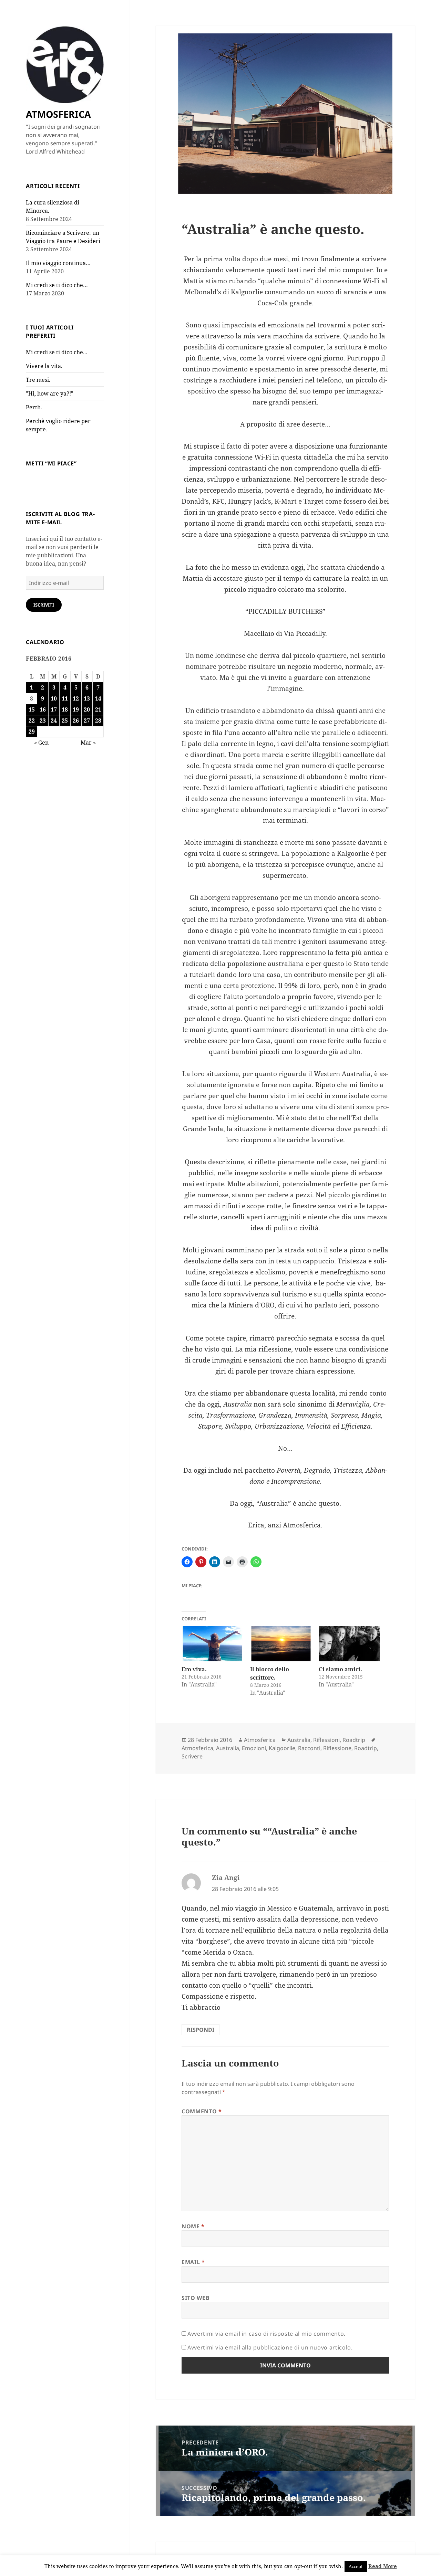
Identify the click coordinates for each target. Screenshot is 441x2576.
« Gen (41, 743)
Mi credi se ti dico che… (57, 285)
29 (32, 732)
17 (54, 709)
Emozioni (254, 1748)
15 (32, 709)
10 (54, 698)
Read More (383, 2566)
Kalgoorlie (282, 1748)
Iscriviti (44, 605)
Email (193, 2262)
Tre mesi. (38, 380)
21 (98, 709)
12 (76, 698)
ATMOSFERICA (58, 114)
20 (87, 709)
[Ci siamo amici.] (350, 1644)
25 (65, 721)
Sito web (196, 2298)
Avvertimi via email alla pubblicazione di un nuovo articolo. (270, 2347)
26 (76, 721)
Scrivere (192, 1756)
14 (98, 698)
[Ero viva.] (212, 1644)
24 (54, 721)
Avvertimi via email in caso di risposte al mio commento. (266, 2334)
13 (87, 698)
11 (65, 698)
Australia (299, 1740)
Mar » (88, 743)
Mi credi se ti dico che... (57, 352)
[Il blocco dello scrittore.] (281, 1644)
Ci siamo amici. (340, 1669)
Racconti (309, 1748)
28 (98, 721)
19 (76, 709)
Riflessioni (326, 1740)
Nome (193, 2226)
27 (87, 721)
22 (32, 721)
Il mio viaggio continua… (58, 263)
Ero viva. (194, 1669)
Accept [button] (356, 2566)
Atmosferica (260, 1740)
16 (43, 709)
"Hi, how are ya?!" (50, 393)
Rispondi (201, 2030)
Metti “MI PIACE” (51, 463)
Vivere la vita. (44, 366)
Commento (202, 2111)
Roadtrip (354, 1740)
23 (43, 721)
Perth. (34, 407)
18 (65, 709)
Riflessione (337, 1748)
